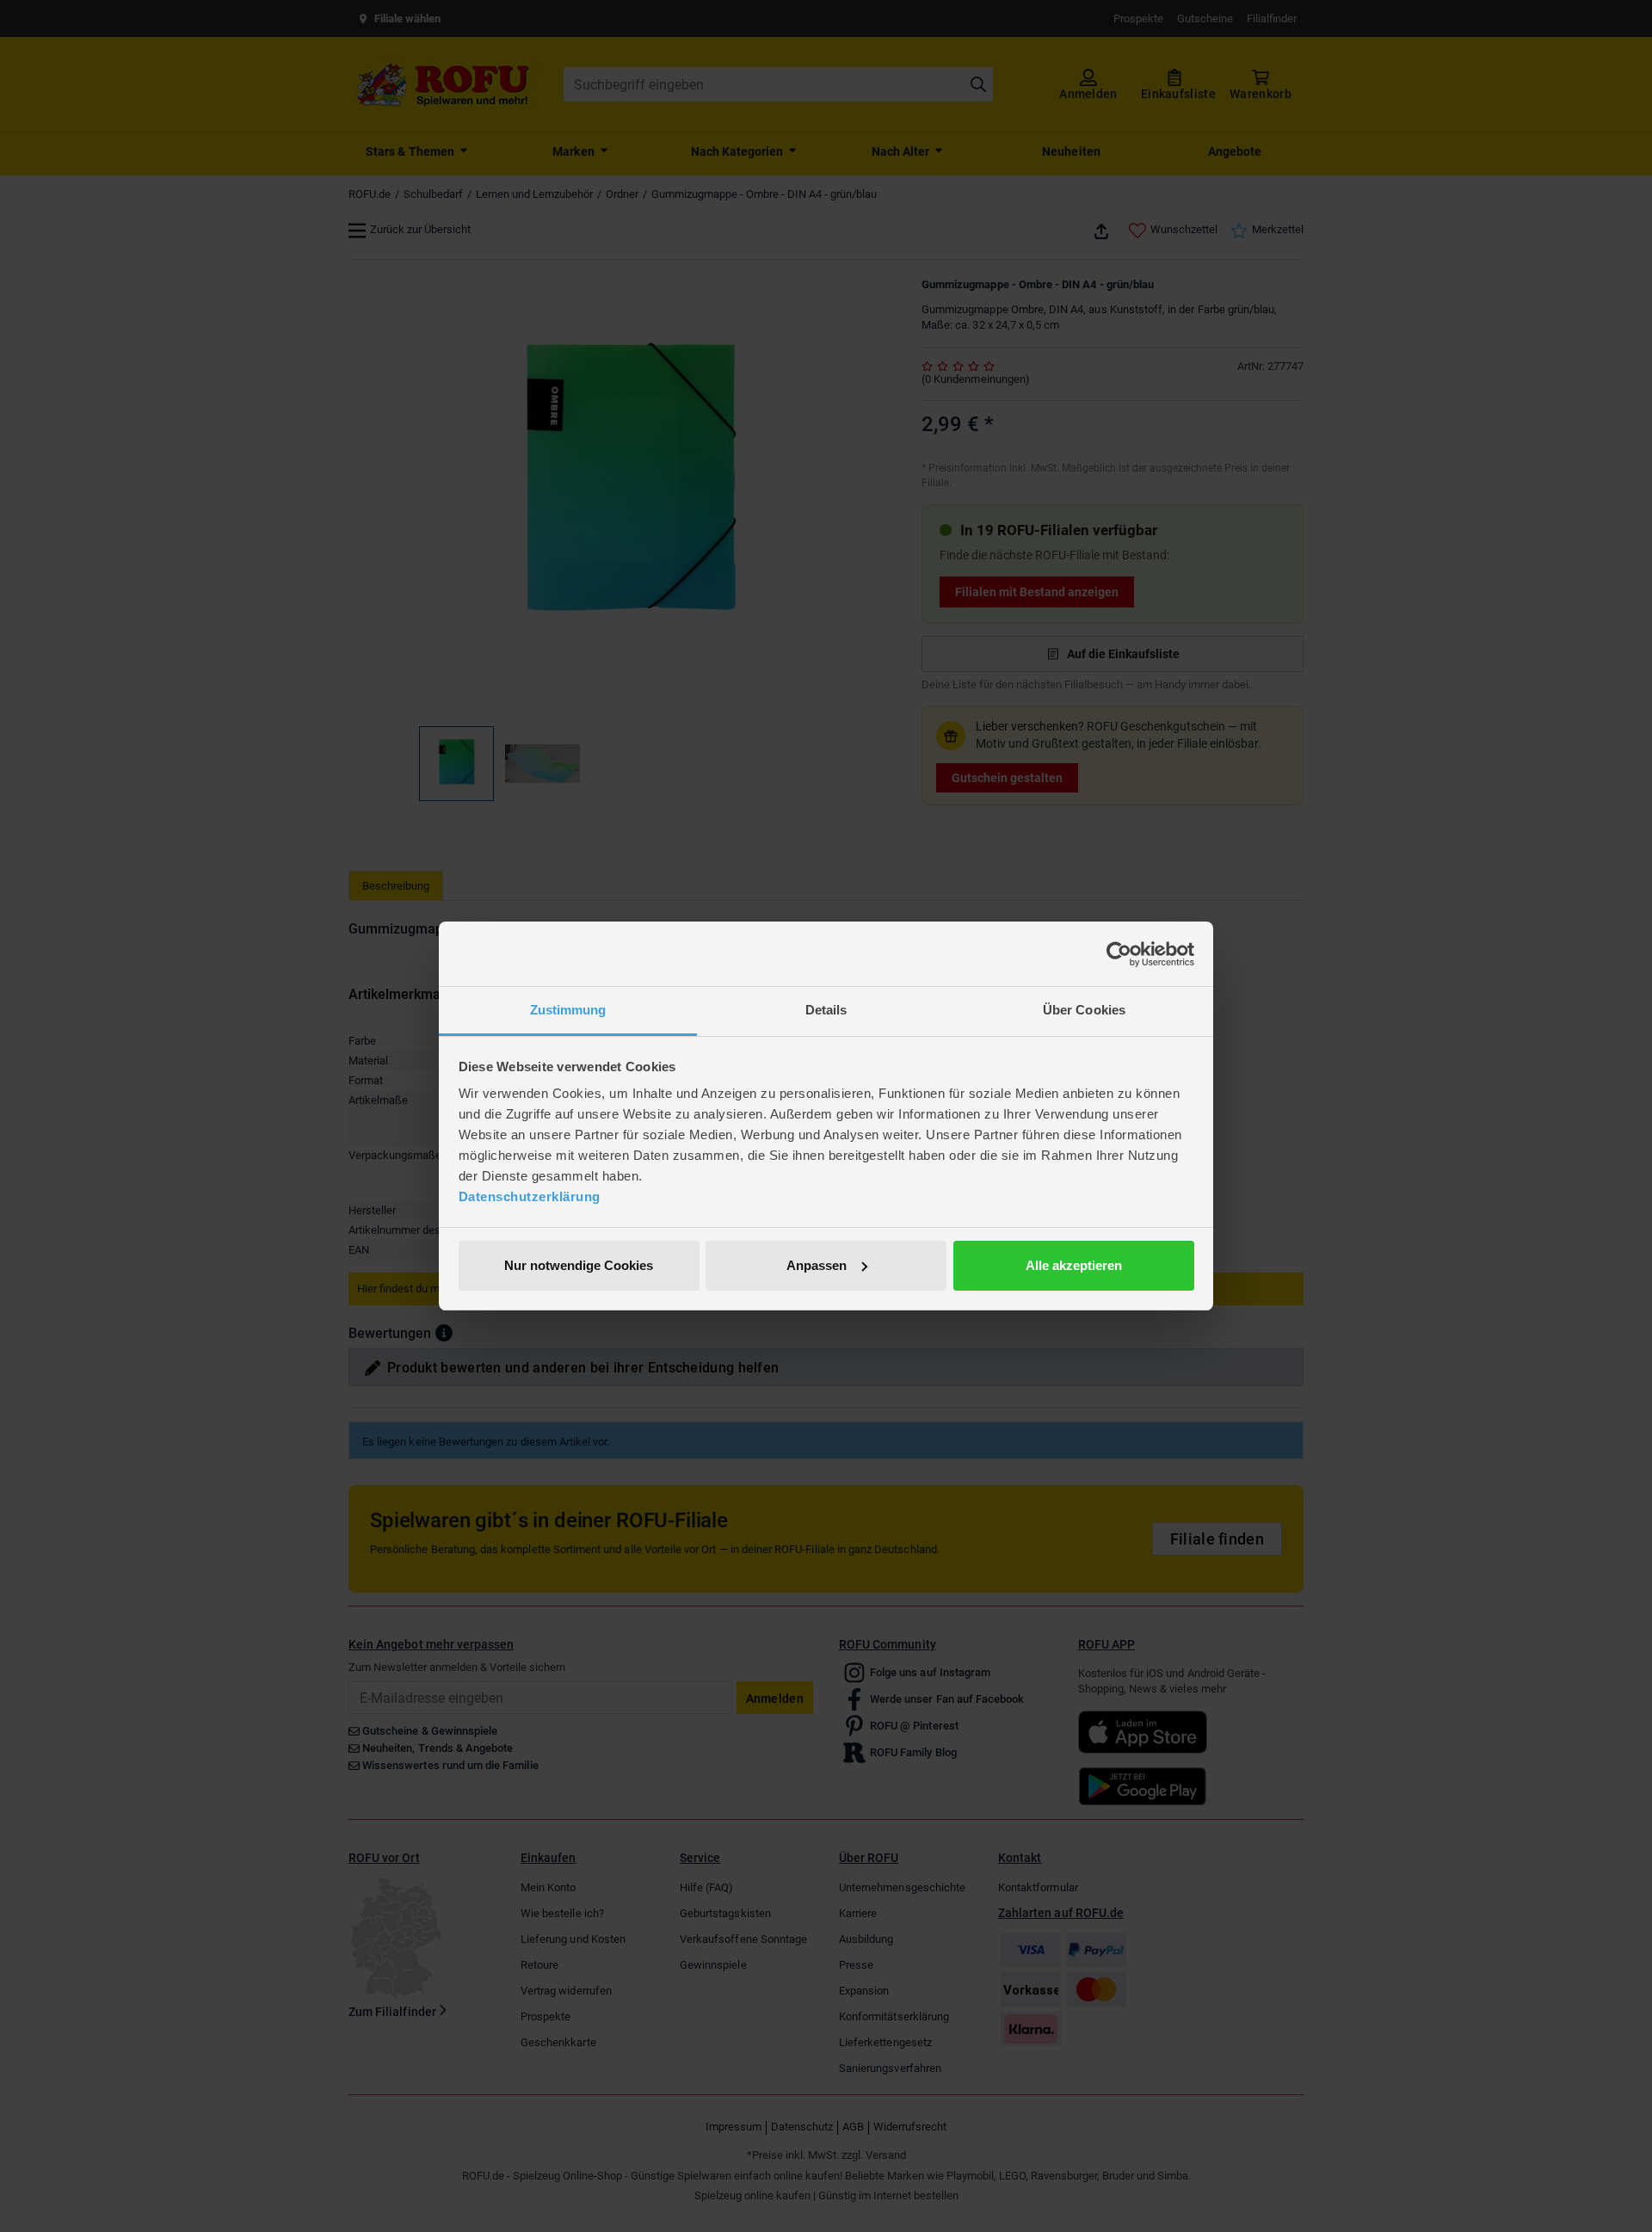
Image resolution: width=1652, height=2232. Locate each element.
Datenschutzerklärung (530, 1196)
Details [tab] (826, 1010)
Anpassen (817, 1265)
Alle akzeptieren (1074, 1265)
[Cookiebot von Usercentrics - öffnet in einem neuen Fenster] (1119, 954)
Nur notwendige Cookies (579, 1265)
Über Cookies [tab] (1084, 1010)
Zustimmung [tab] (568, 1010)
